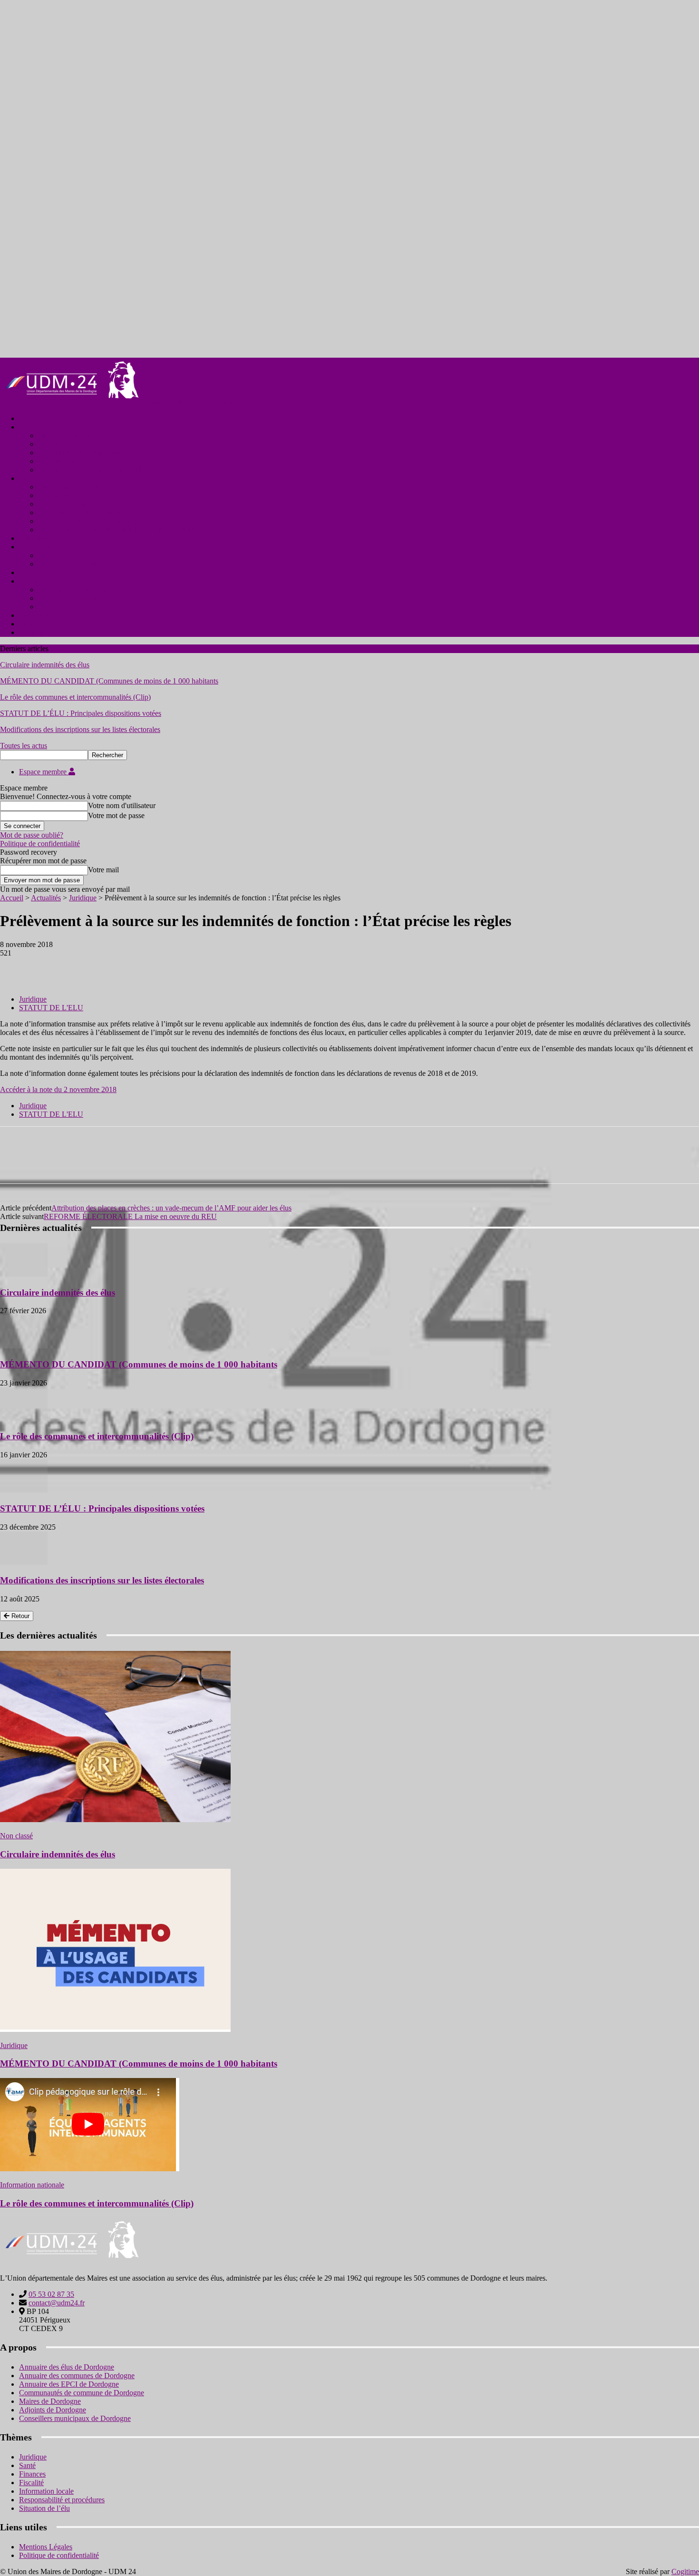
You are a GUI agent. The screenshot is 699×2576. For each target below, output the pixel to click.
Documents (36, 615)
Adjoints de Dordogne (53, 2410)
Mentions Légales (46, 2547)
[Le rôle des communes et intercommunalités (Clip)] (24, 1418)
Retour (19, 1616)
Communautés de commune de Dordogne (82, 2393)
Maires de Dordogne (50, 2401)
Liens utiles (36, 624)
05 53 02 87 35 (51, 2294)
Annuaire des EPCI (67, 598)
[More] (153, 967)
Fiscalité (31, 2483)
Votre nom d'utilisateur (122, 805)
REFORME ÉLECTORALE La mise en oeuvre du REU (130, 1216)
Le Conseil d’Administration (81, 453)
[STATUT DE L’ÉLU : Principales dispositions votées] (24, 1490)
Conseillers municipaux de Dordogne (75, 2418)
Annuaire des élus (65, 607)
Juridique (83, 898)
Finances (32, 2474)
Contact (31, 632)
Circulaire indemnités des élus (45, 665)
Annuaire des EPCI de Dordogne (69, 2384)
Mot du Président (64, 435)
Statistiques (55, 495)
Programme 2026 (64, 555)
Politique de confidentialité (40, 844)
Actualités (34, 538)
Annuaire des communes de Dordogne (77, 2376)
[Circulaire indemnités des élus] (24, 1274)
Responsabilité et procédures (62, 2500)
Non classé (16, 1836)
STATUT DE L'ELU (51, 1008)
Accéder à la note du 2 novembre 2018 (58, 1089)
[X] (50, 967)
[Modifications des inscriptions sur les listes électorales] (24, 1562)
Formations (36, 547)
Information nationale (32, 2185)
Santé (27, 2465)
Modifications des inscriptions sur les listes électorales (80, 729)
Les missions (57, 461)
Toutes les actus (24, 746)
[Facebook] (16, 967)
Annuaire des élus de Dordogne (67, 2367)
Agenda (31, 572)
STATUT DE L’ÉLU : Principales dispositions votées (81, 713)
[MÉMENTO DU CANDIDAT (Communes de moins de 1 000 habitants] (24, 1346)
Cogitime (685, 2571)
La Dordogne (39, 478)
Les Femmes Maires (68, 504)
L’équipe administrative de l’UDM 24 (95, 470)
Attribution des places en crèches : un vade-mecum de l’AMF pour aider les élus (171, 1208)
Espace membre (44, 772)
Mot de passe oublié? (32, 835)
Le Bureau (54, 444)
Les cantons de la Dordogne (80, 512)
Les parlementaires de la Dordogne (90, 521)
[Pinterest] (84, 967)
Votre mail (103, 870)
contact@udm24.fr (57, 2303)
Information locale (46, 2491)
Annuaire (33, 581)
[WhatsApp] (118, 967)
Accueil (31, 418)
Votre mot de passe (116, 815)
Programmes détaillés (70, 564)
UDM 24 (33, 427)
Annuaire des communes (75, 590)
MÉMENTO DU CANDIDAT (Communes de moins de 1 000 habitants (109, 681)
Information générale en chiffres (86, 487)
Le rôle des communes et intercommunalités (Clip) (75, 697)
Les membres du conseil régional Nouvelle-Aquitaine (118, 530)
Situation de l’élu (44, 2508)
